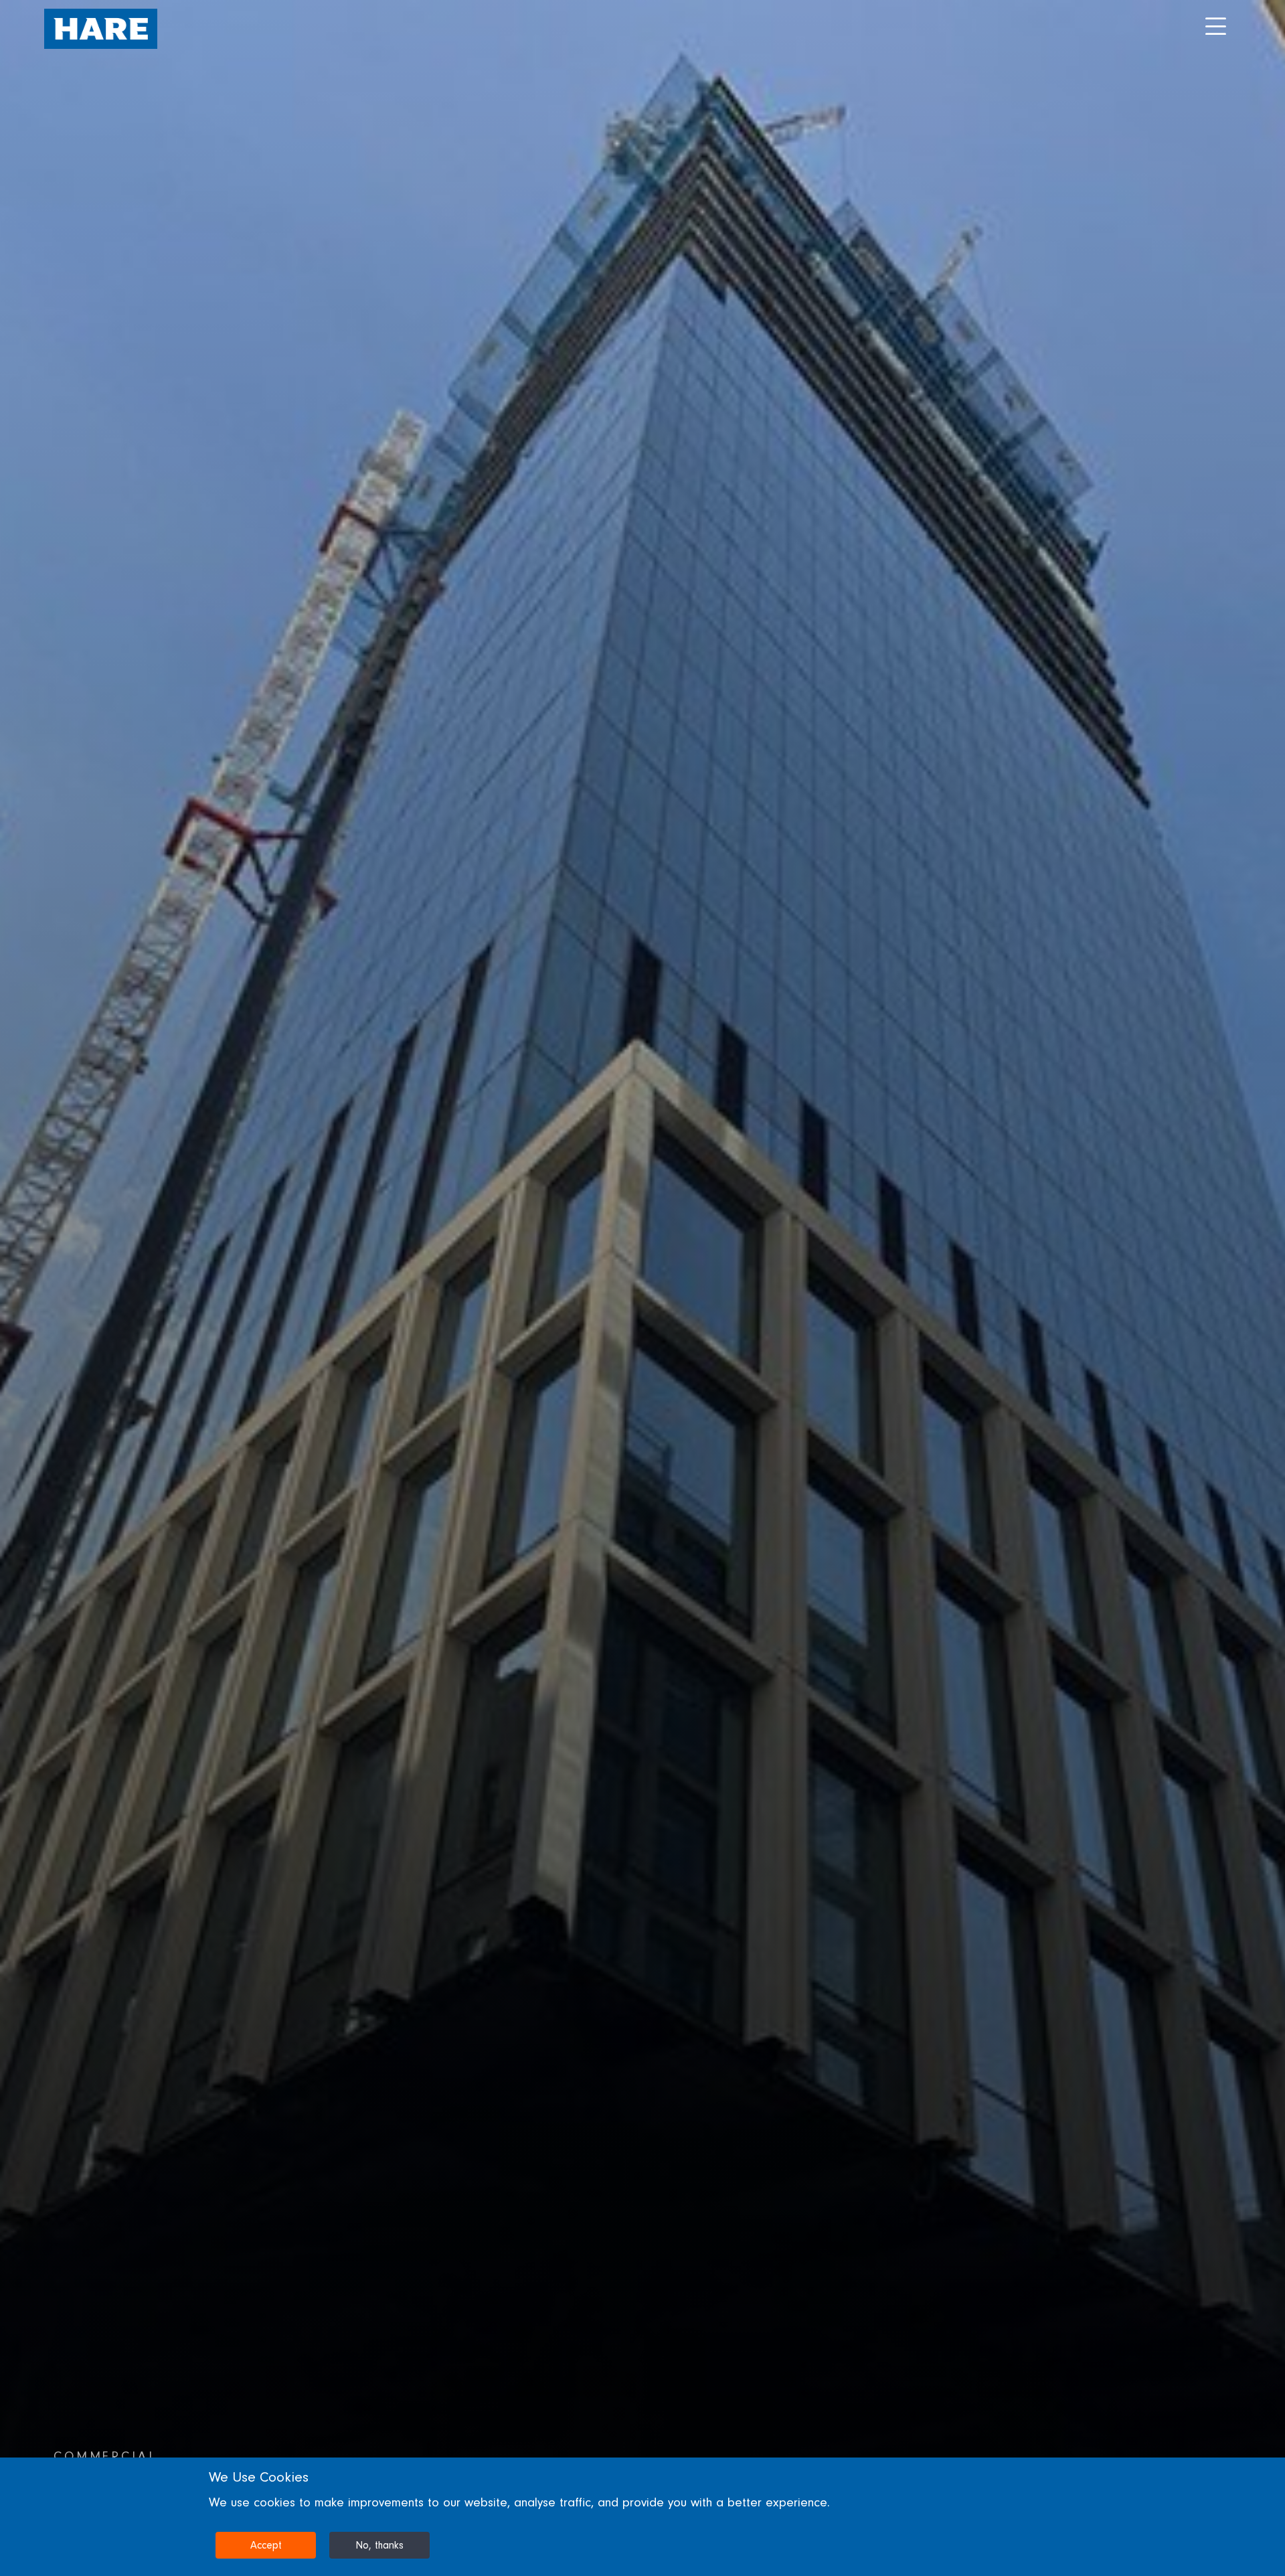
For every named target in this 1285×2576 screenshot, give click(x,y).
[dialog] (642, 2517)
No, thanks (379, 2545)
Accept (266, 2545)
